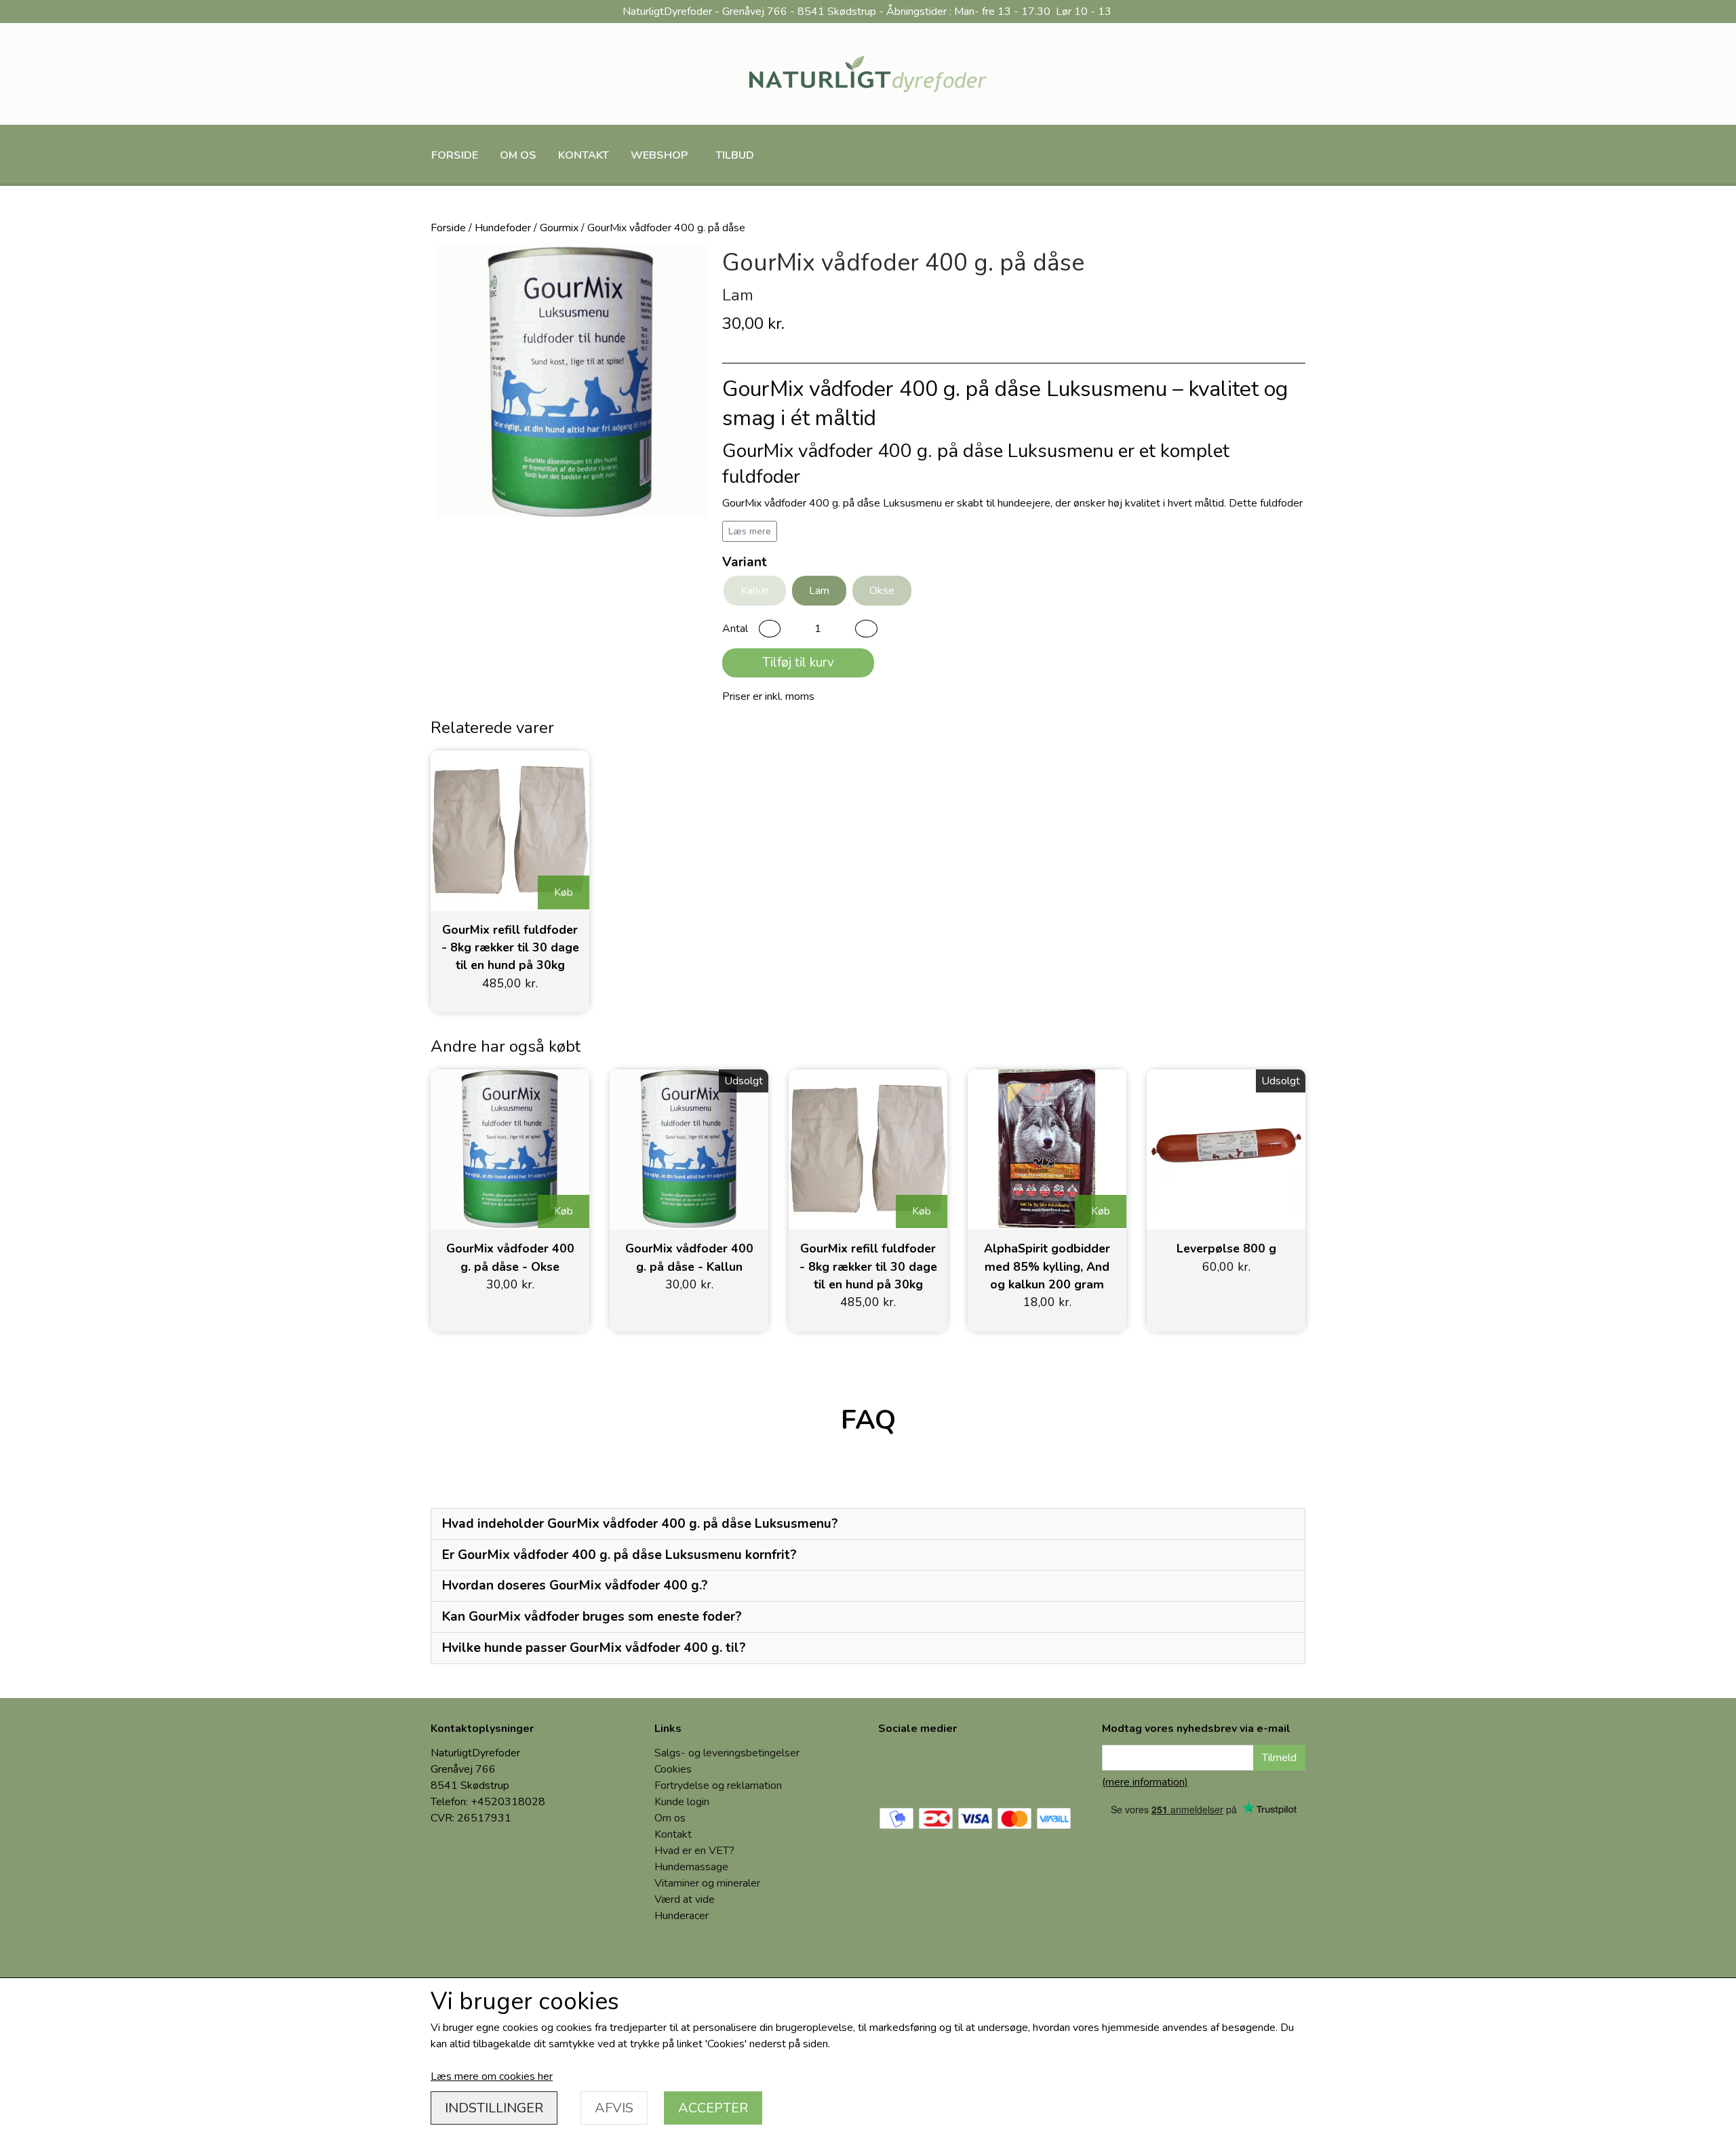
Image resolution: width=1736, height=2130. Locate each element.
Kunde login (682, 1802)
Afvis (614, 2108)
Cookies (673, 1769)
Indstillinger (494, 2108)
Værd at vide (685, 1899)
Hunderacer (682, 1916)
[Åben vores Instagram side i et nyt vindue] (945, 1768)
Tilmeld (1279, 1758)
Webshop (659, 155)
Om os (518, 155)
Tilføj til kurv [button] (798, 663)
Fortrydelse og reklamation (718, 1786)
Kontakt (584, 155)
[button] (770, 629)
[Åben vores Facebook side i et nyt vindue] (899, 1768)
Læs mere (750, 531)
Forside (455, 155)
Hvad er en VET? (694, 1851)
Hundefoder (503, 228)
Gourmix (559, 228)
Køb (564, 892)
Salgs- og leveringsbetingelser (727, 1753)
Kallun (755, 591)
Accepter (713, 2108)
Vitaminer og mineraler (707, 1883)
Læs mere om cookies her (492, 2076)
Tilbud (735, 155)
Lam (819, 591)
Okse (882, 591)
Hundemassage (691, 1867)
